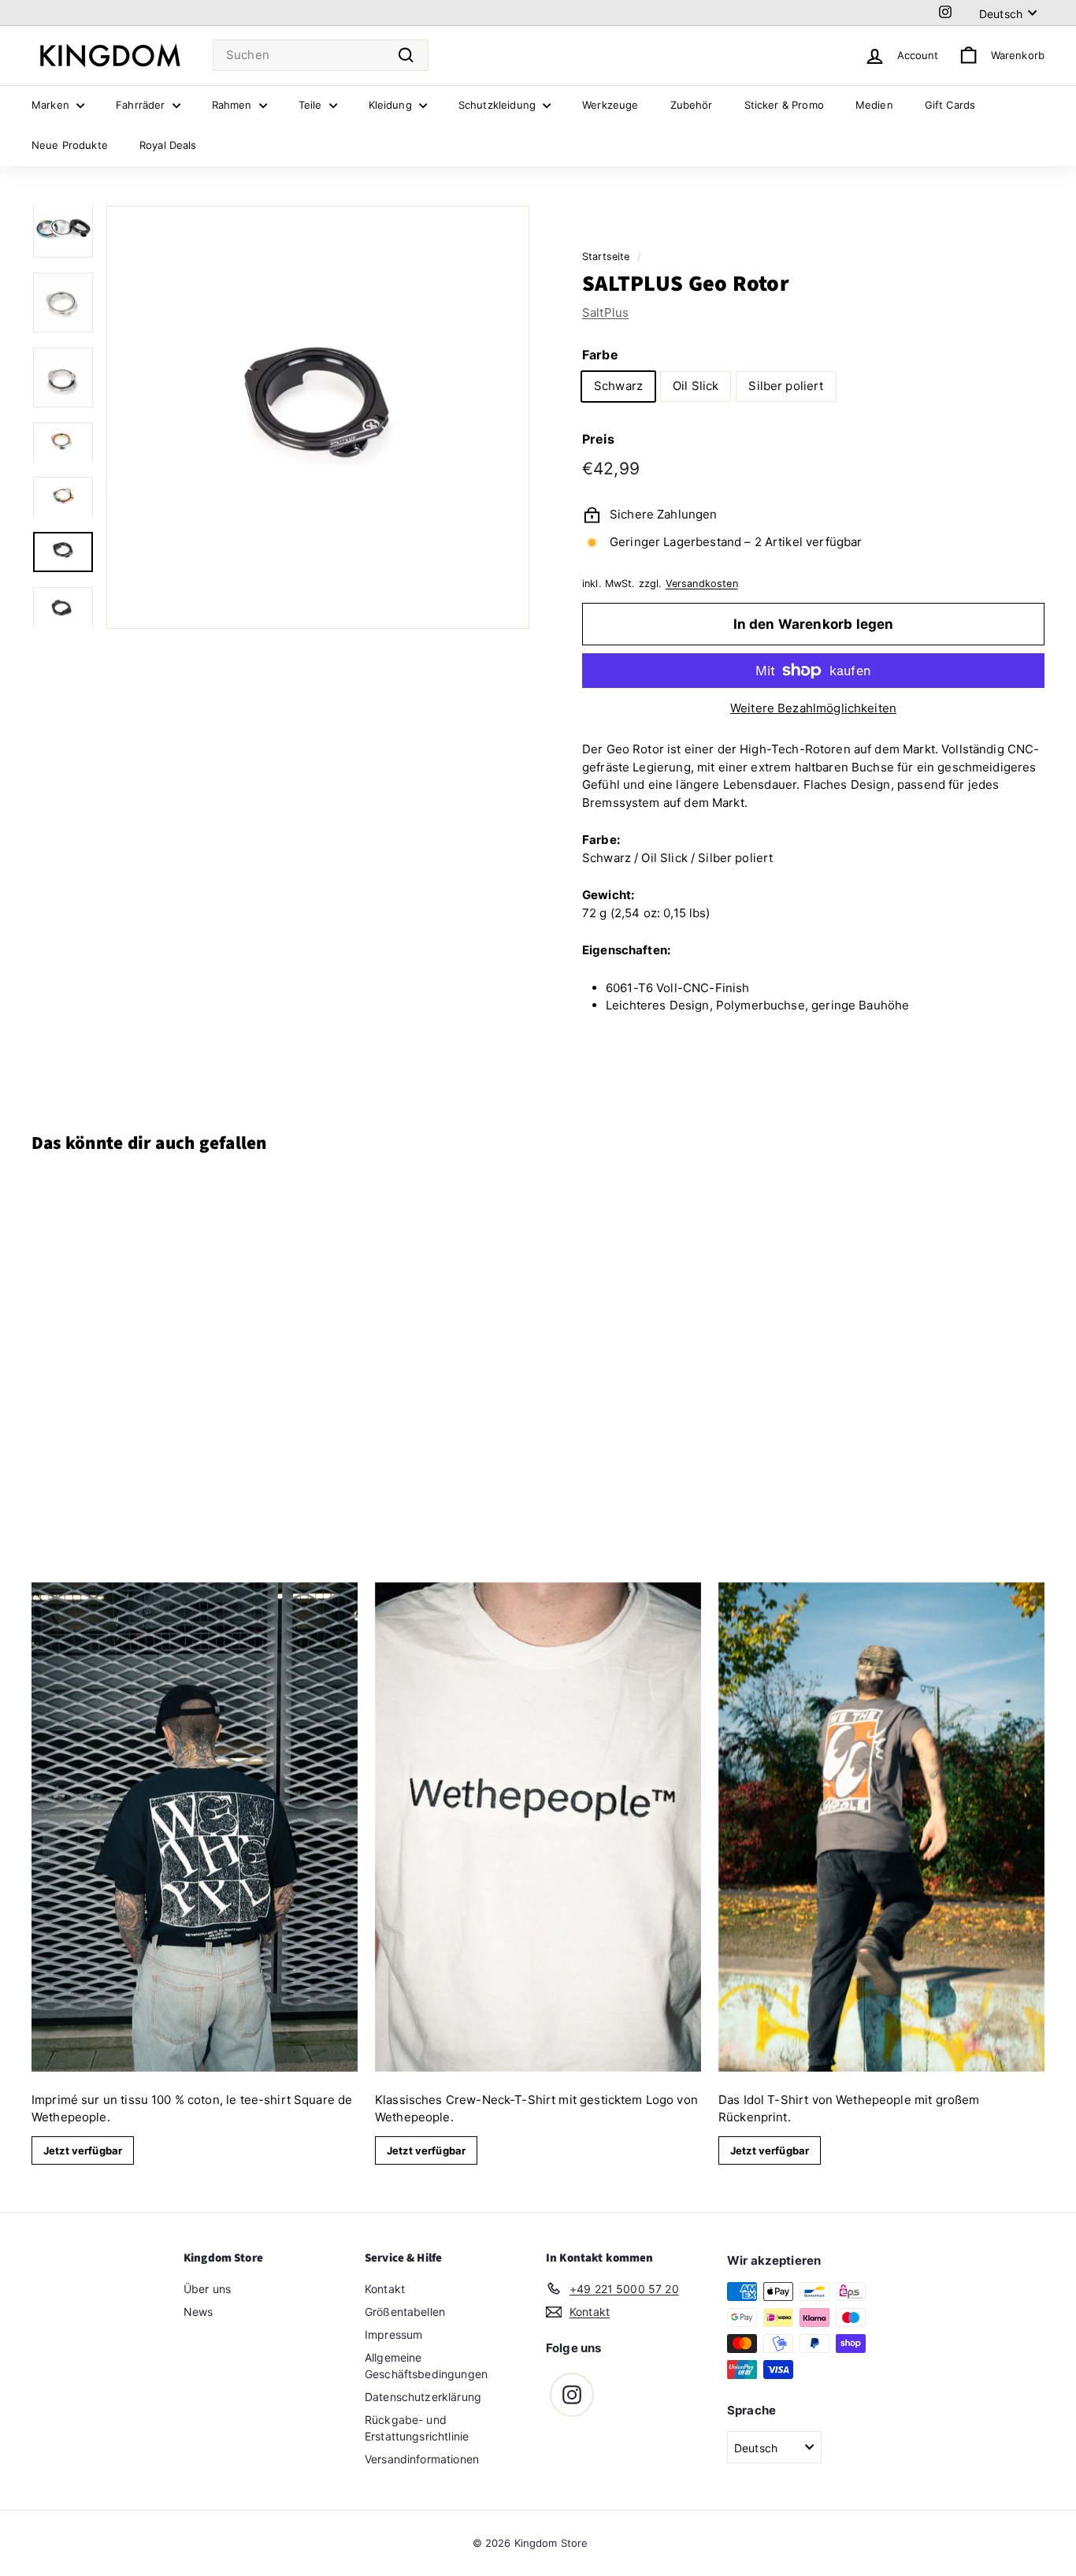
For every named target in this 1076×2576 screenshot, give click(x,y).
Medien (874, 105)
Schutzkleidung (499, 105)
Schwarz (618, 386)
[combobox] (321, 56)
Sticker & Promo (784, 105)
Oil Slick (696, 386)
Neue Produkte (70, 145)
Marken (52, 105)
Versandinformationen (422, 2459)
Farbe (600, 355)
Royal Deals (168, 145)
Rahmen (234, 105)
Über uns (207, 2289)
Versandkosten (702, 584)
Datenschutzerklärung (423, 2397)
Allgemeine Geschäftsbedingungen (426, 2366)
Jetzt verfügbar (83, 2150)
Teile (312, 105)
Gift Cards (950, 105)
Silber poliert (786, 386)
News (199, 2312)
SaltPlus (605, 312)
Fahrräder (142, 105)
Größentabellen (405, 2312)
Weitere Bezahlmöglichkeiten (813, 708)
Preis (598, 439)
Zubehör (692, 105)
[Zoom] (318, 417)
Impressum (393, 2334)
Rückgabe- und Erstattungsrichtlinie (417, 2428)
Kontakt (385, 2289)
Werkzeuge (610, 105)
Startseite (606, 256)
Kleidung (392, 105)
